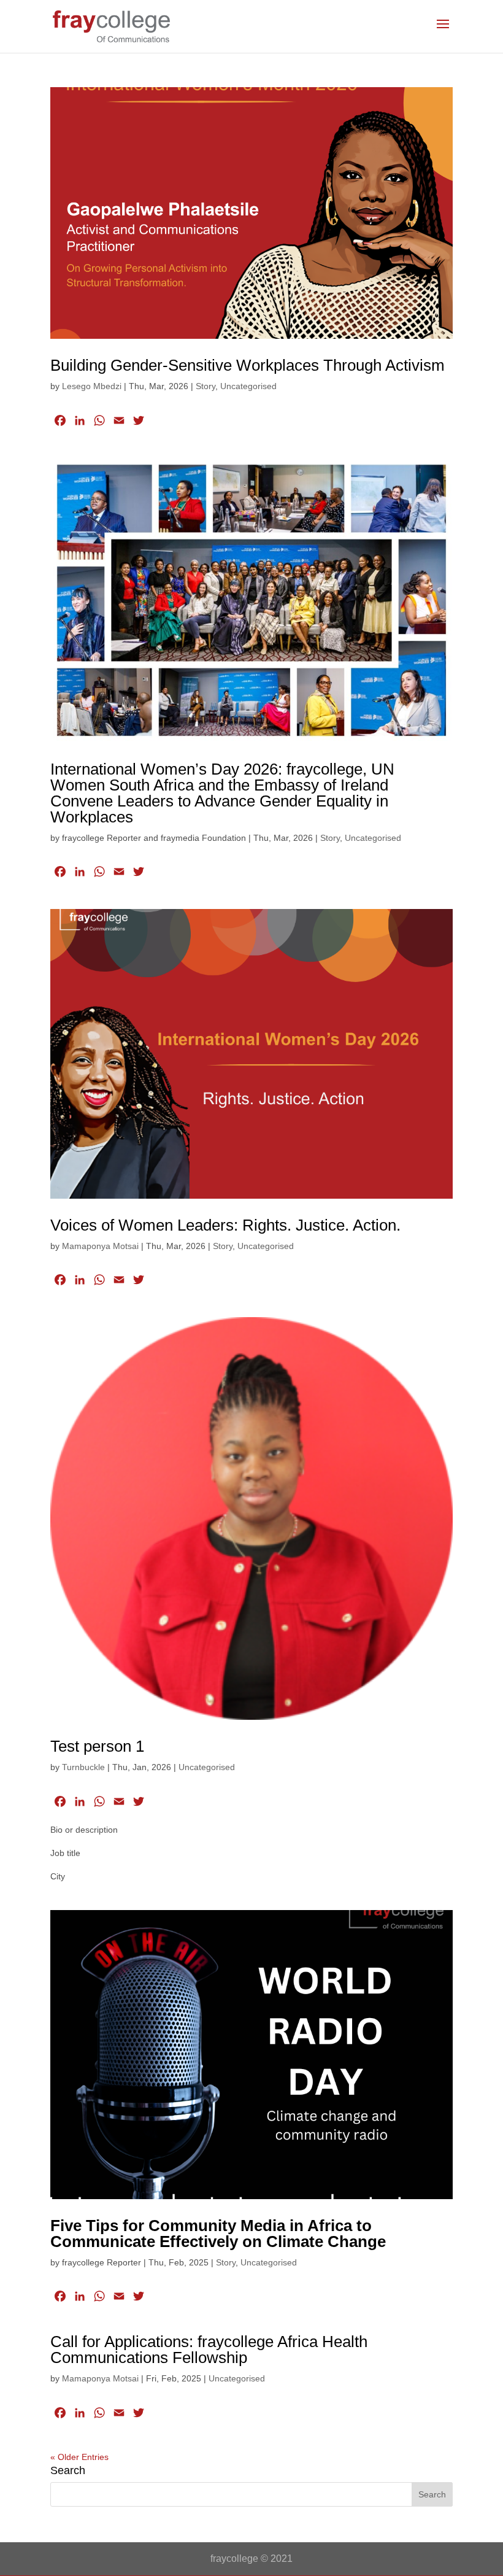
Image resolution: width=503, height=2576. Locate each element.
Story (205, 386)
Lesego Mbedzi (92, 386)
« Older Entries (79, 2457)
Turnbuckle (83, 1767)
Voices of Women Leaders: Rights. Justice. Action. (225, 1225)
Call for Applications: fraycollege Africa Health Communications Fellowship (209, 2350)
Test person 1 (97, 1746)
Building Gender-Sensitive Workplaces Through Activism (248, 365)
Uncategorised (248, 386)
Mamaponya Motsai (100, 1246)
